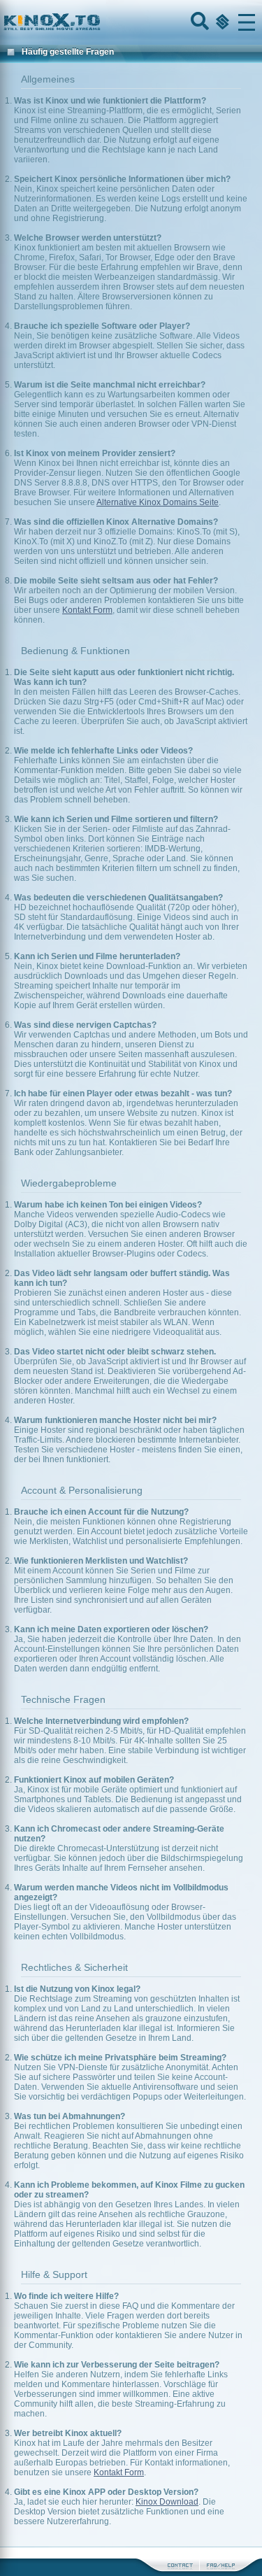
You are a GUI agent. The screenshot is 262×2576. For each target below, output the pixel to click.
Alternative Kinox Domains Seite (158, 502)
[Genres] (221, 22)
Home (99, 22)
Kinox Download (167, 2502)
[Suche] (198, 22)
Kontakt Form (87, 610)
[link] (131, 22)
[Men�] (247, 22)
